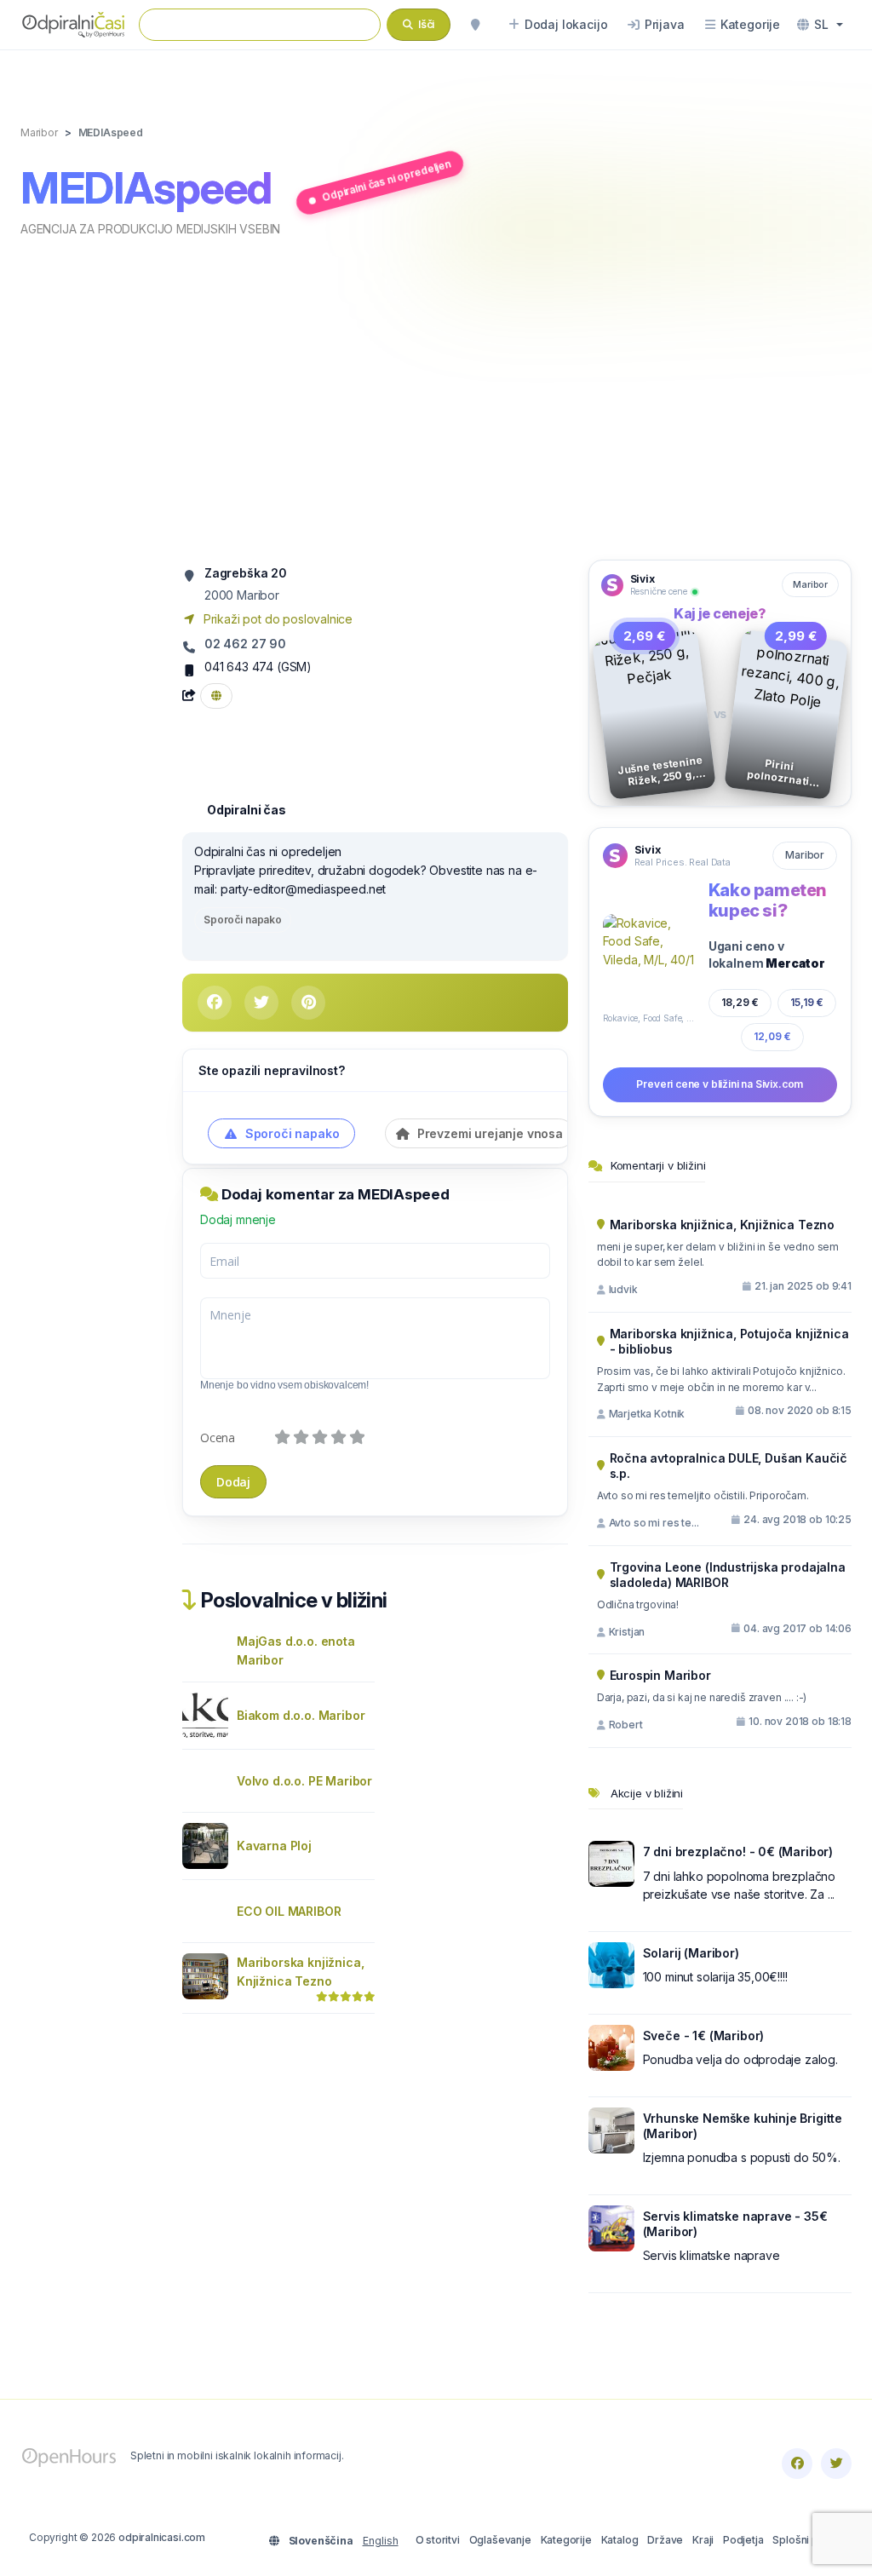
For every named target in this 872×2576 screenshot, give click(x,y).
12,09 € (772, 1036)
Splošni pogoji (808, 2540)
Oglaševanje (500, 2540)
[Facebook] (797, 2464)
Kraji (703, 2540)
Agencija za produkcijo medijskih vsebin (150, 229)
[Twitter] (836, 2464)
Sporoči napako (243, 920)
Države (665, 2540)
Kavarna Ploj (274, 1846)
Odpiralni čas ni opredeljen (387, 181)
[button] (820, 25)
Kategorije (566, 2540)
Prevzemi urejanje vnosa (488, 1133)
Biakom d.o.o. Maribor (301, 1715)
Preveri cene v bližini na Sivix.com (720, 1084)
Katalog (620, 2540)
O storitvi (438, 2540)
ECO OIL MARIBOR (289, 1911)
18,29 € (740, 1002)
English (381, 2541)
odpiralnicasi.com (162, 2537)
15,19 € (807, 1003)
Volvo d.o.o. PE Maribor (304, 1781)
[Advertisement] (436, 397)
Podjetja (743, 2540)
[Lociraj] (475, 25)
